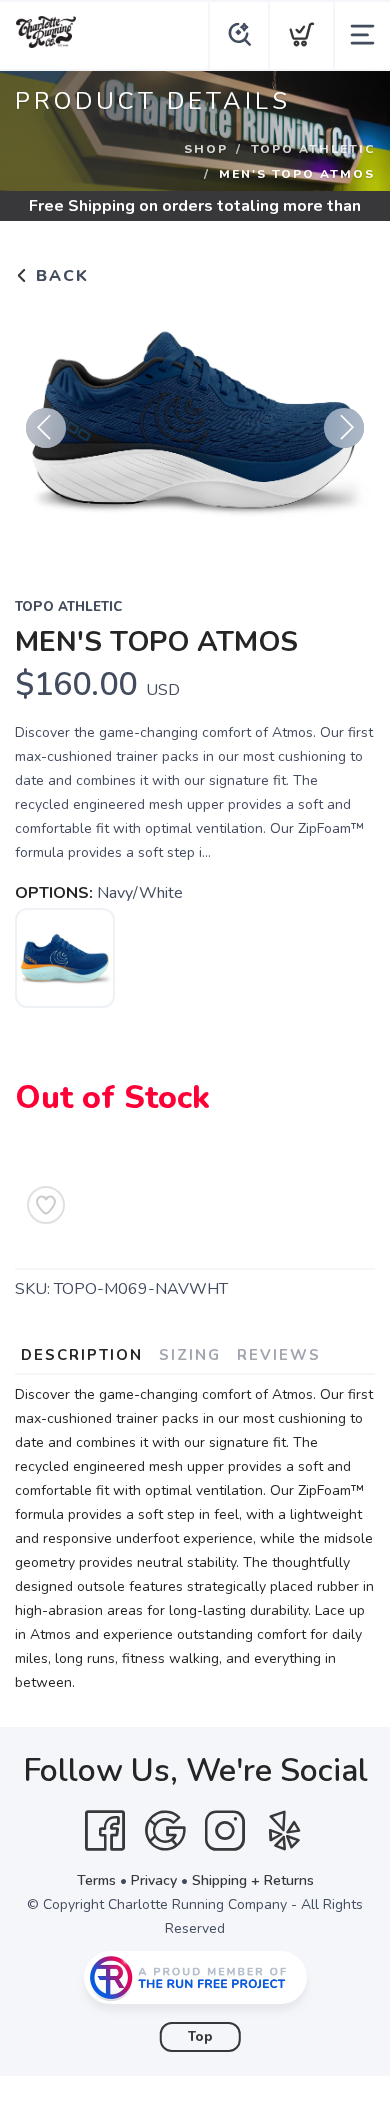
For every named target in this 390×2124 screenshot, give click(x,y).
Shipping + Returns (253, 1880)
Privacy (154, 1880)
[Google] (165, 1831)
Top (200, 2037)
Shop (206, 149)
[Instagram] (225, 1831)
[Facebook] (105, 1831)
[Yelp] (285, 1831)
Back (59, 276)
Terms (96, 1880)
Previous (46, 428)
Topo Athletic (313, 149)
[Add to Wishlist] (46, 1205)
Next (344, 428)
